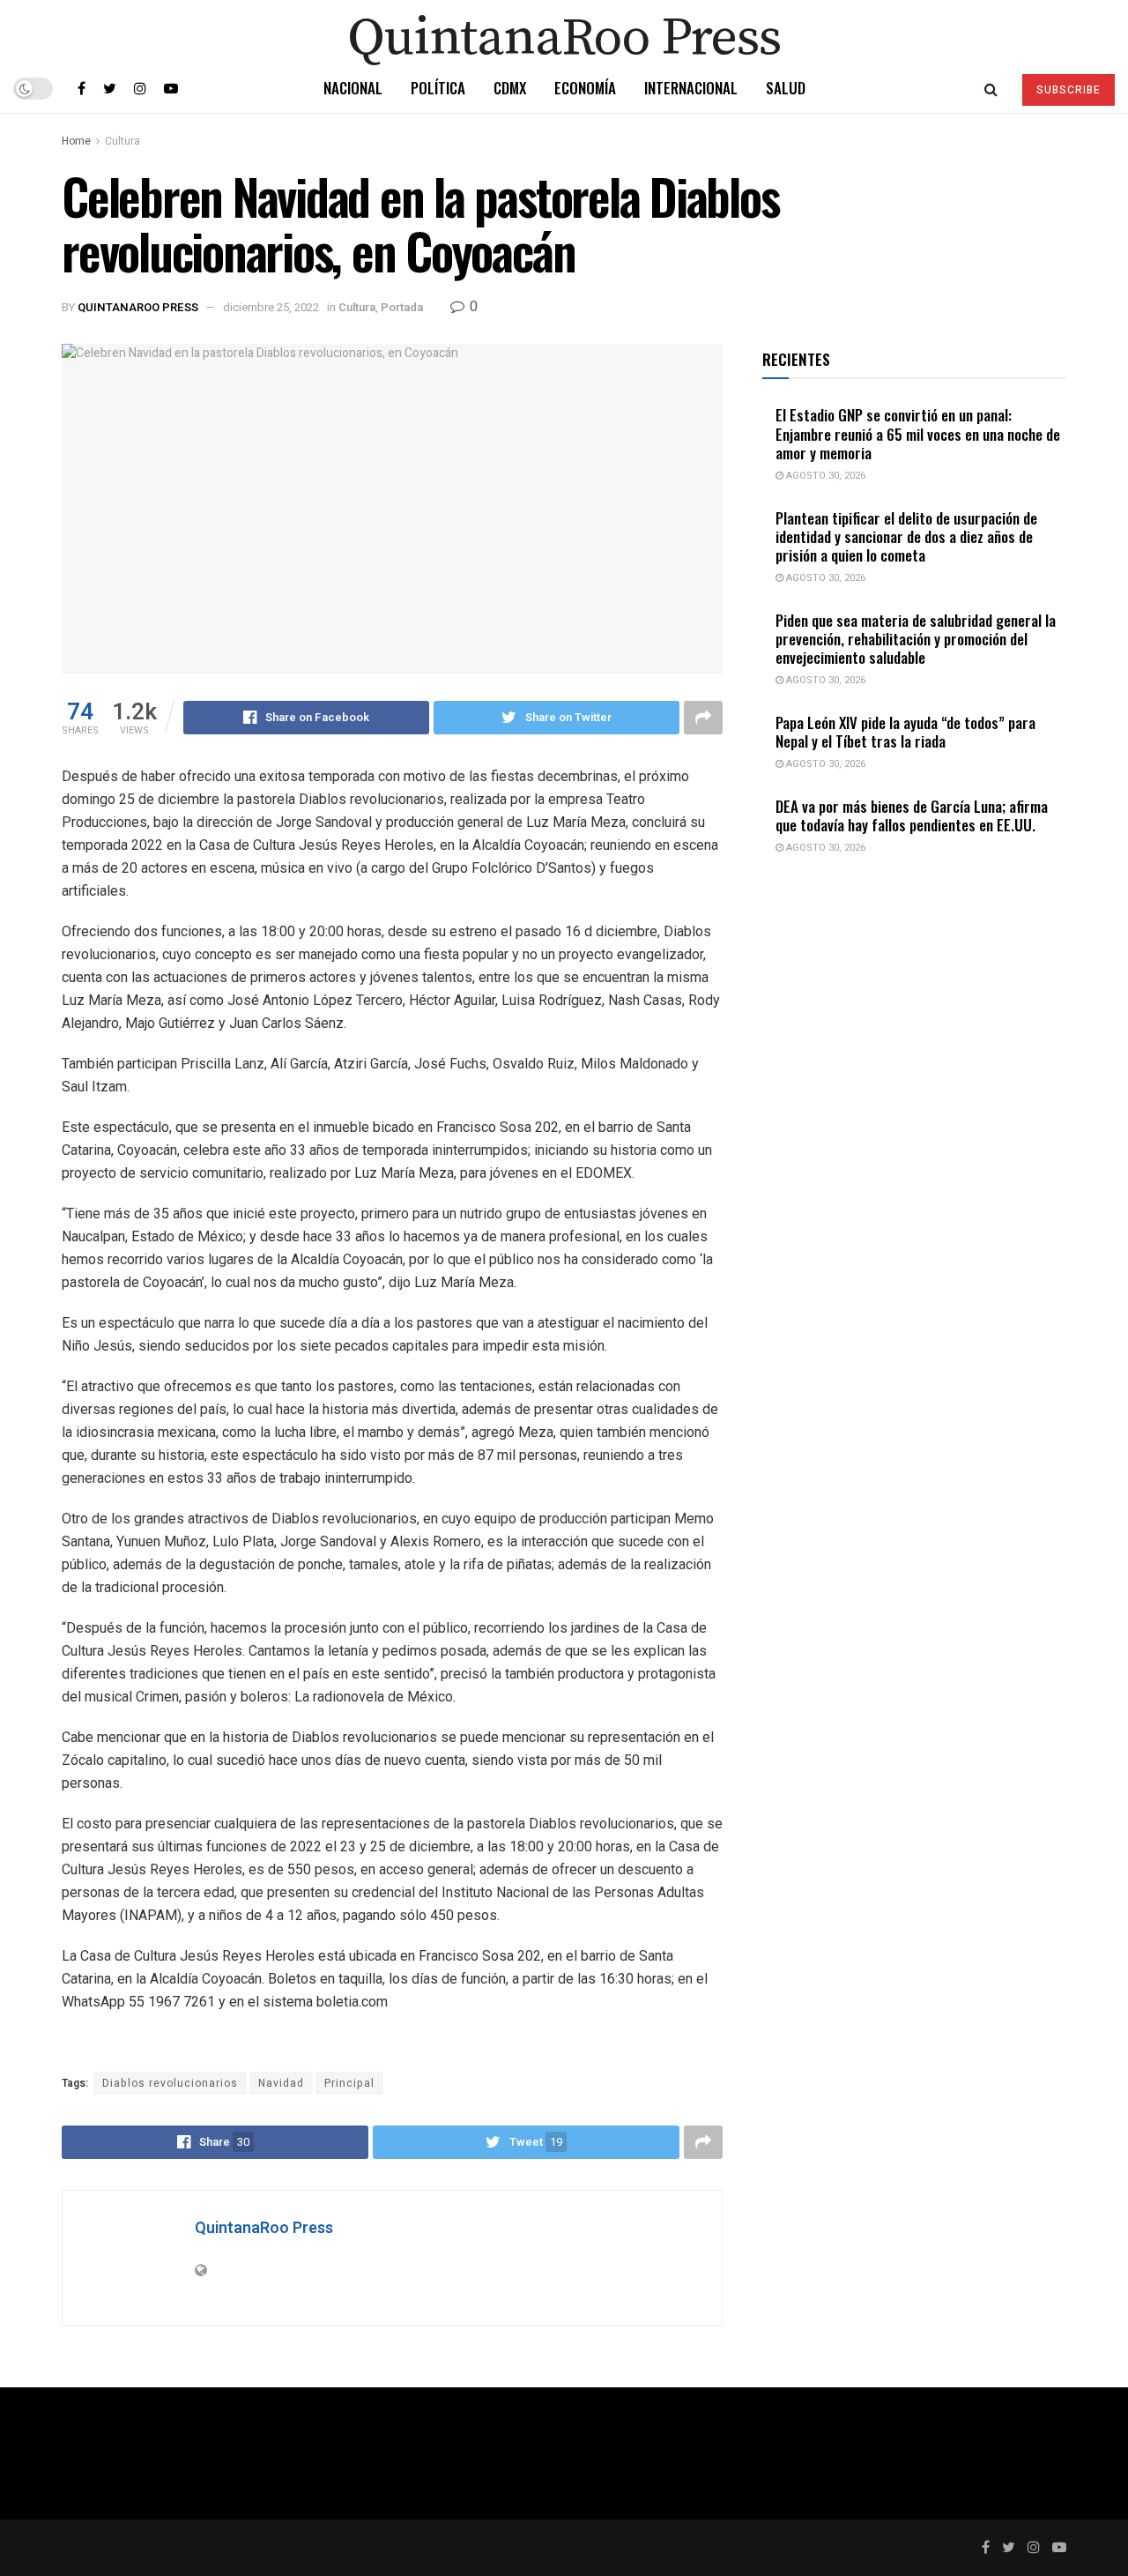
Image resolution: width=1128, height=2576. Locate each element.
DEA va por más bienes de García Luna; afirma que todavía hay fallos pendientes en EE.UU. (912, 815)
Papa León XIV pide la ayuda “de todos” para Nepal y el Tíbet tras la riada (905, 732)
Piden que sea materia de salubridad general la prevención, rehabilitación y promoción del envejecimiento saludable (916, 639)
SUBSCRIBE (1069, 90)
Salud (786, 88)
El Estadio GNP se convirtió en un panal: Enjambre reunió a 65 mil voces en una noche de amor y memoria (918, 434)
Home (76, 141)
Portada (402, 307)
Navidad (281, 2083)
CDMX (510, 88)
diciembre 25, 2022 (271, 307)
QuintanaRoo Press (138, 307)
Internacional (691, 88)
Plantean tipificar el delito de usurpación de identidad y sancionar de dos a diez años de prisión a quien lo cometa (906, 537)
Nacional (353, 88)
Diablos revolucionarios (170, 2083)
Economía (585, 88)
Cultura (122, 141)
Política (438, 88)
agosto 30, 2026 (824, 476)
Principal (349, 2083)
